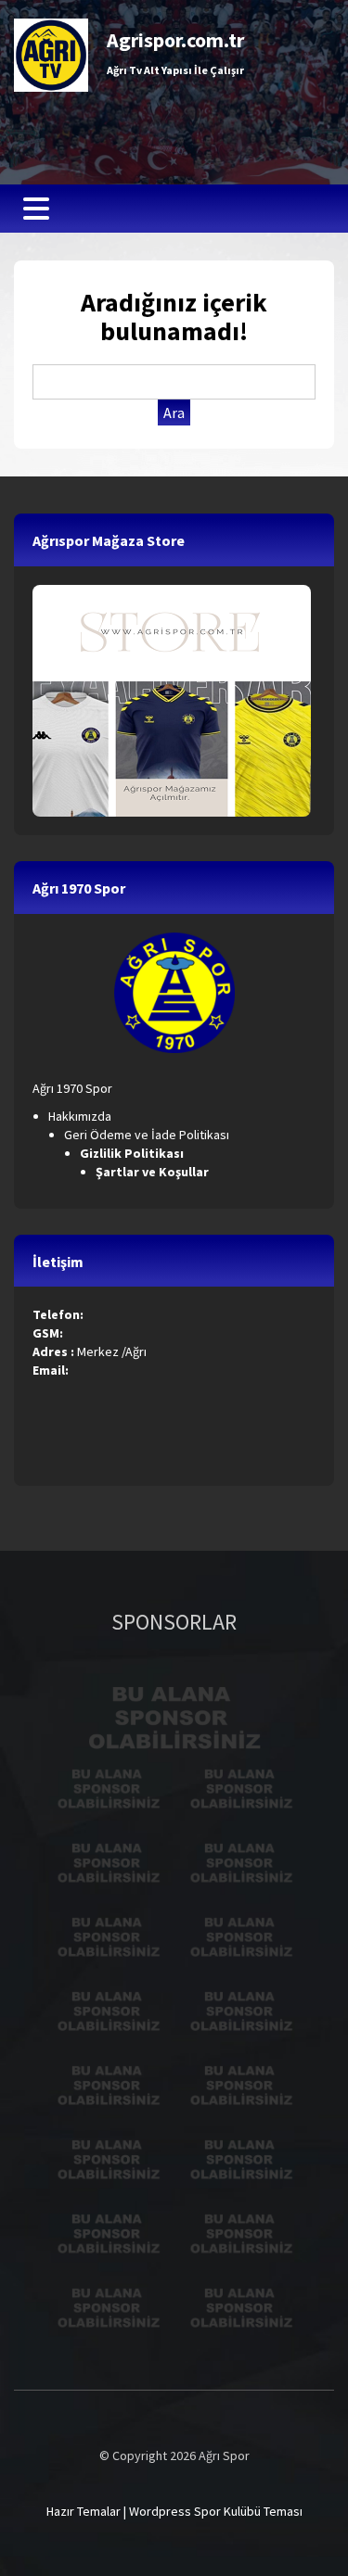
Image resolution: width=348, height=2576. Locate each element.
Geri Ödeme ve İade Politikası (147, 1135)
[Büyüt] (211, 957)
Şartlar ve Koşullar (154, 1172)
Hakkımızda (80, 1116)
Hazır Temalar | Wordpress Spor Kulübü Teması (174, 2511)
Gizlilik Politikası (133, 1153)
